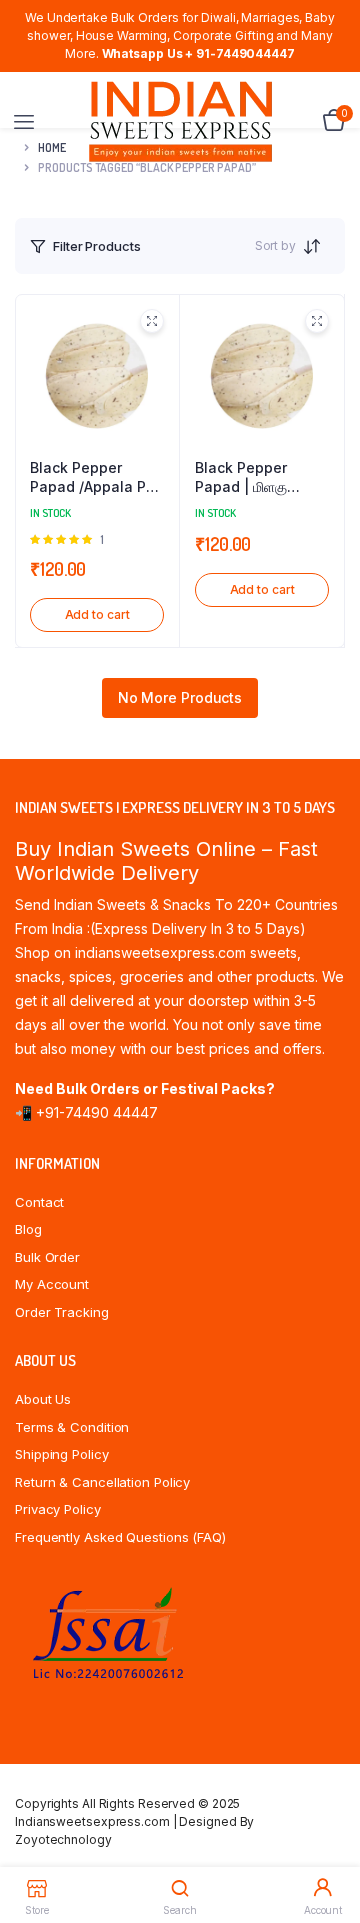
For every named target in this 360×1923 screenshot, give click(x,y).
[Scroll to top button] (328, 1843)
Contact (39, 1202)
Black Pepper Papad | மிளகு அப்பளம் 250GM (245, 478)
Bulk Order (47, 1257)
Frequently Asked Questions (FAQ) (120, 1537)
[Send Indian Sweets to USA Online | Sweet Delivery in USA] (180, 121)
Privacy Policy (58, 1509)
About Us (43, 1399)
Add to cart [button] (97, 614)
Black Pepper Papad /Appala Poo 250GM (97, 478)
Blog (28, 1229)
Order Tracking (62, 1312)
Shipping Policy (62, 1454)
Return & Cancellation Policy (102, 1482)
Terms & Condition (72, 1427)
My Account (52, 1284)
